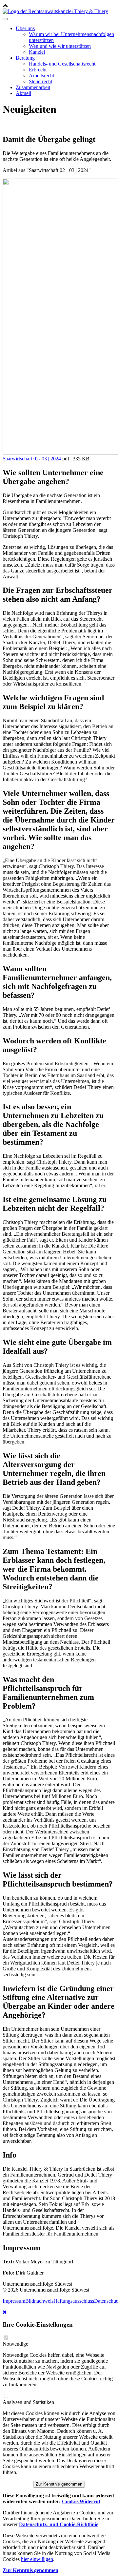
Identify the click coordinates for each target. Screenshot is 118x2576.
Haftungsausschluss (74, 2301)
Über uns (25, 28)
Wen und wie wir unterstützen (60, 46)
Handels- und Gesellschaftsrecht (62, 64)
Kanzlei (37, 52)
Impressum (14, 2301)
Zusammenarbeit (33, 87)
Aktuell (23, 93)
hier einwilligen (37, 2559)
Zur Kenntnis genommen (59, 2484)
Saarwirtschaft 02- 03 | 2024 (32, 459)
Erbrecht (38, 70)
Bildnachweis (39, 2301)
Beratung (25, 58)
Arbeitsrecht (41, 76)
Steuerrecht (40, 81)
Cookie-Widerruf (81, 2501)
